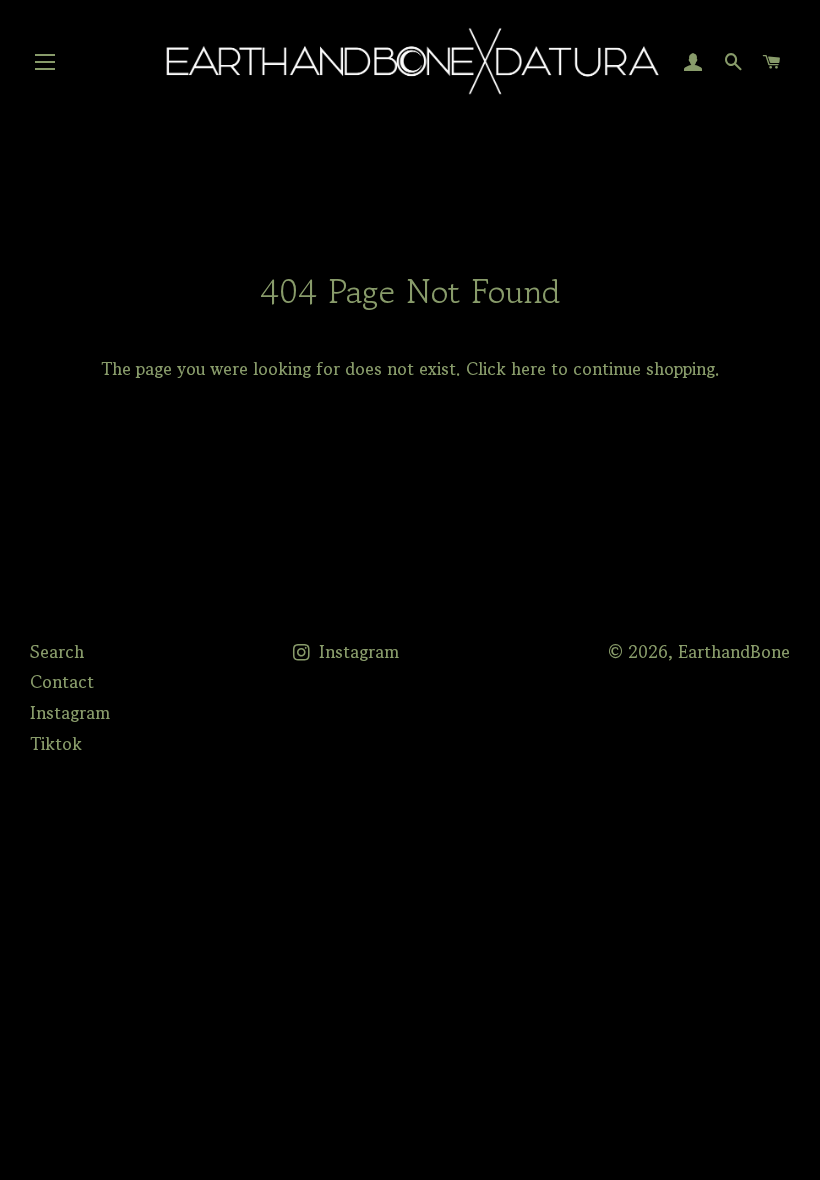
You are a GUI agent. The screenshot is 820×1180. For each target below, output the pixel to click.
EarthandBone (734, 651)
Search (57, 651)
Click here (506, 368)
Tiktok (56, 743)
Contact (62, 681)
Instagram (70, 712)
